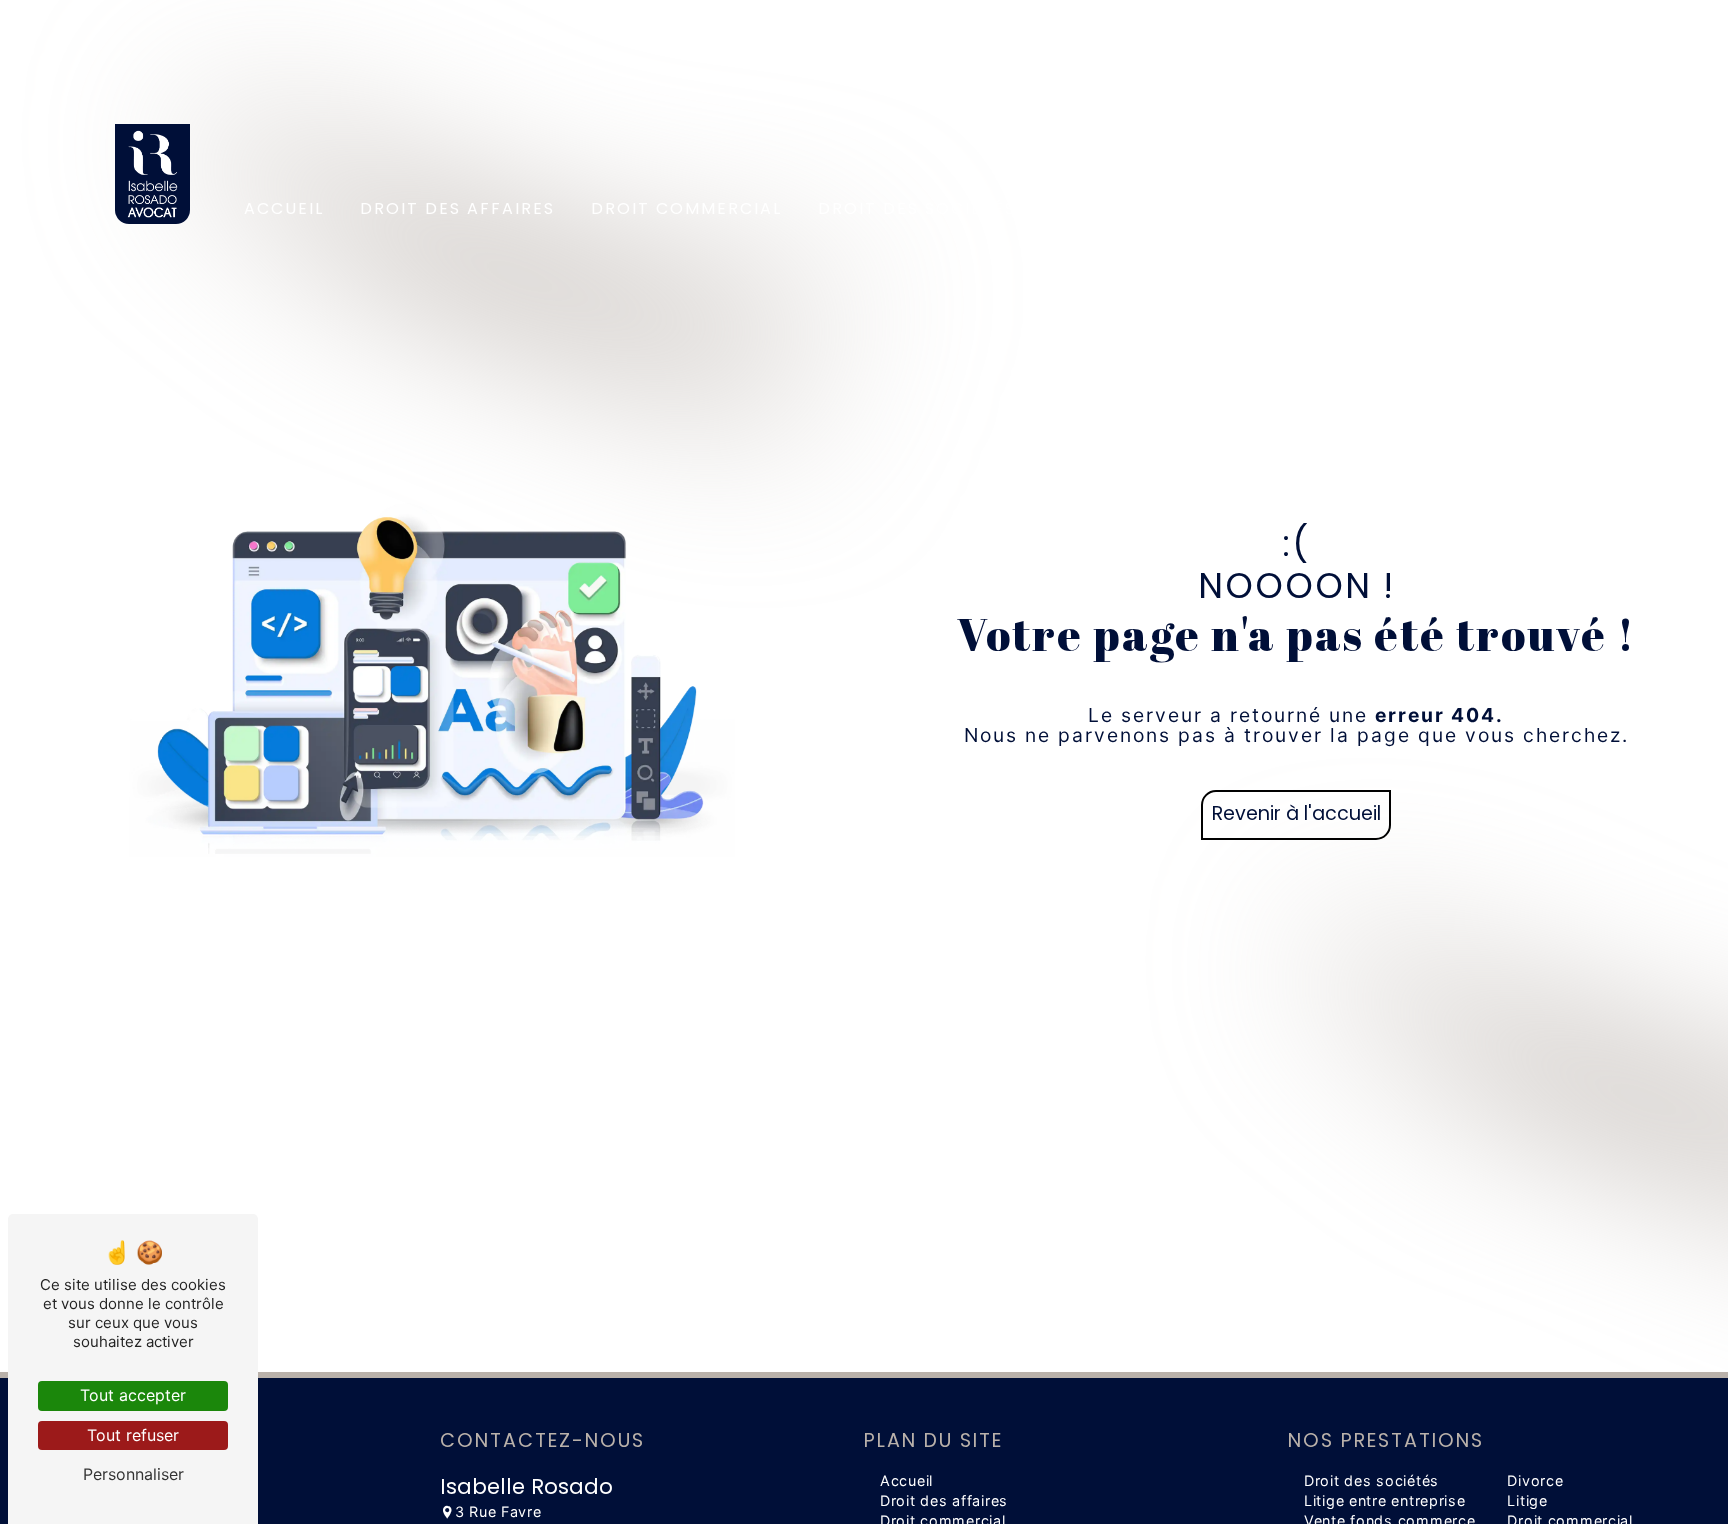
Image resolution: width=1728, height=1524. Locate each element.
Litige (1527, 1500)
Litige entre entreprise (1385, 1500)
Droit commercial (686, 208)
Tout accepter (133, 1395)
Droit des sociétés (917, 208)
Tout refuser (133, 1435)
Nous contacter (1523, 208)
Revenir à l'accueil (1296, 813)
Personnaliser (133, 1474)
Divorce (1535, 1480)
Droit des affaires (457, 208)
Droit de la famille (1300, 208)
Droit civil (1108, 208)
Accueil (284, 208)
